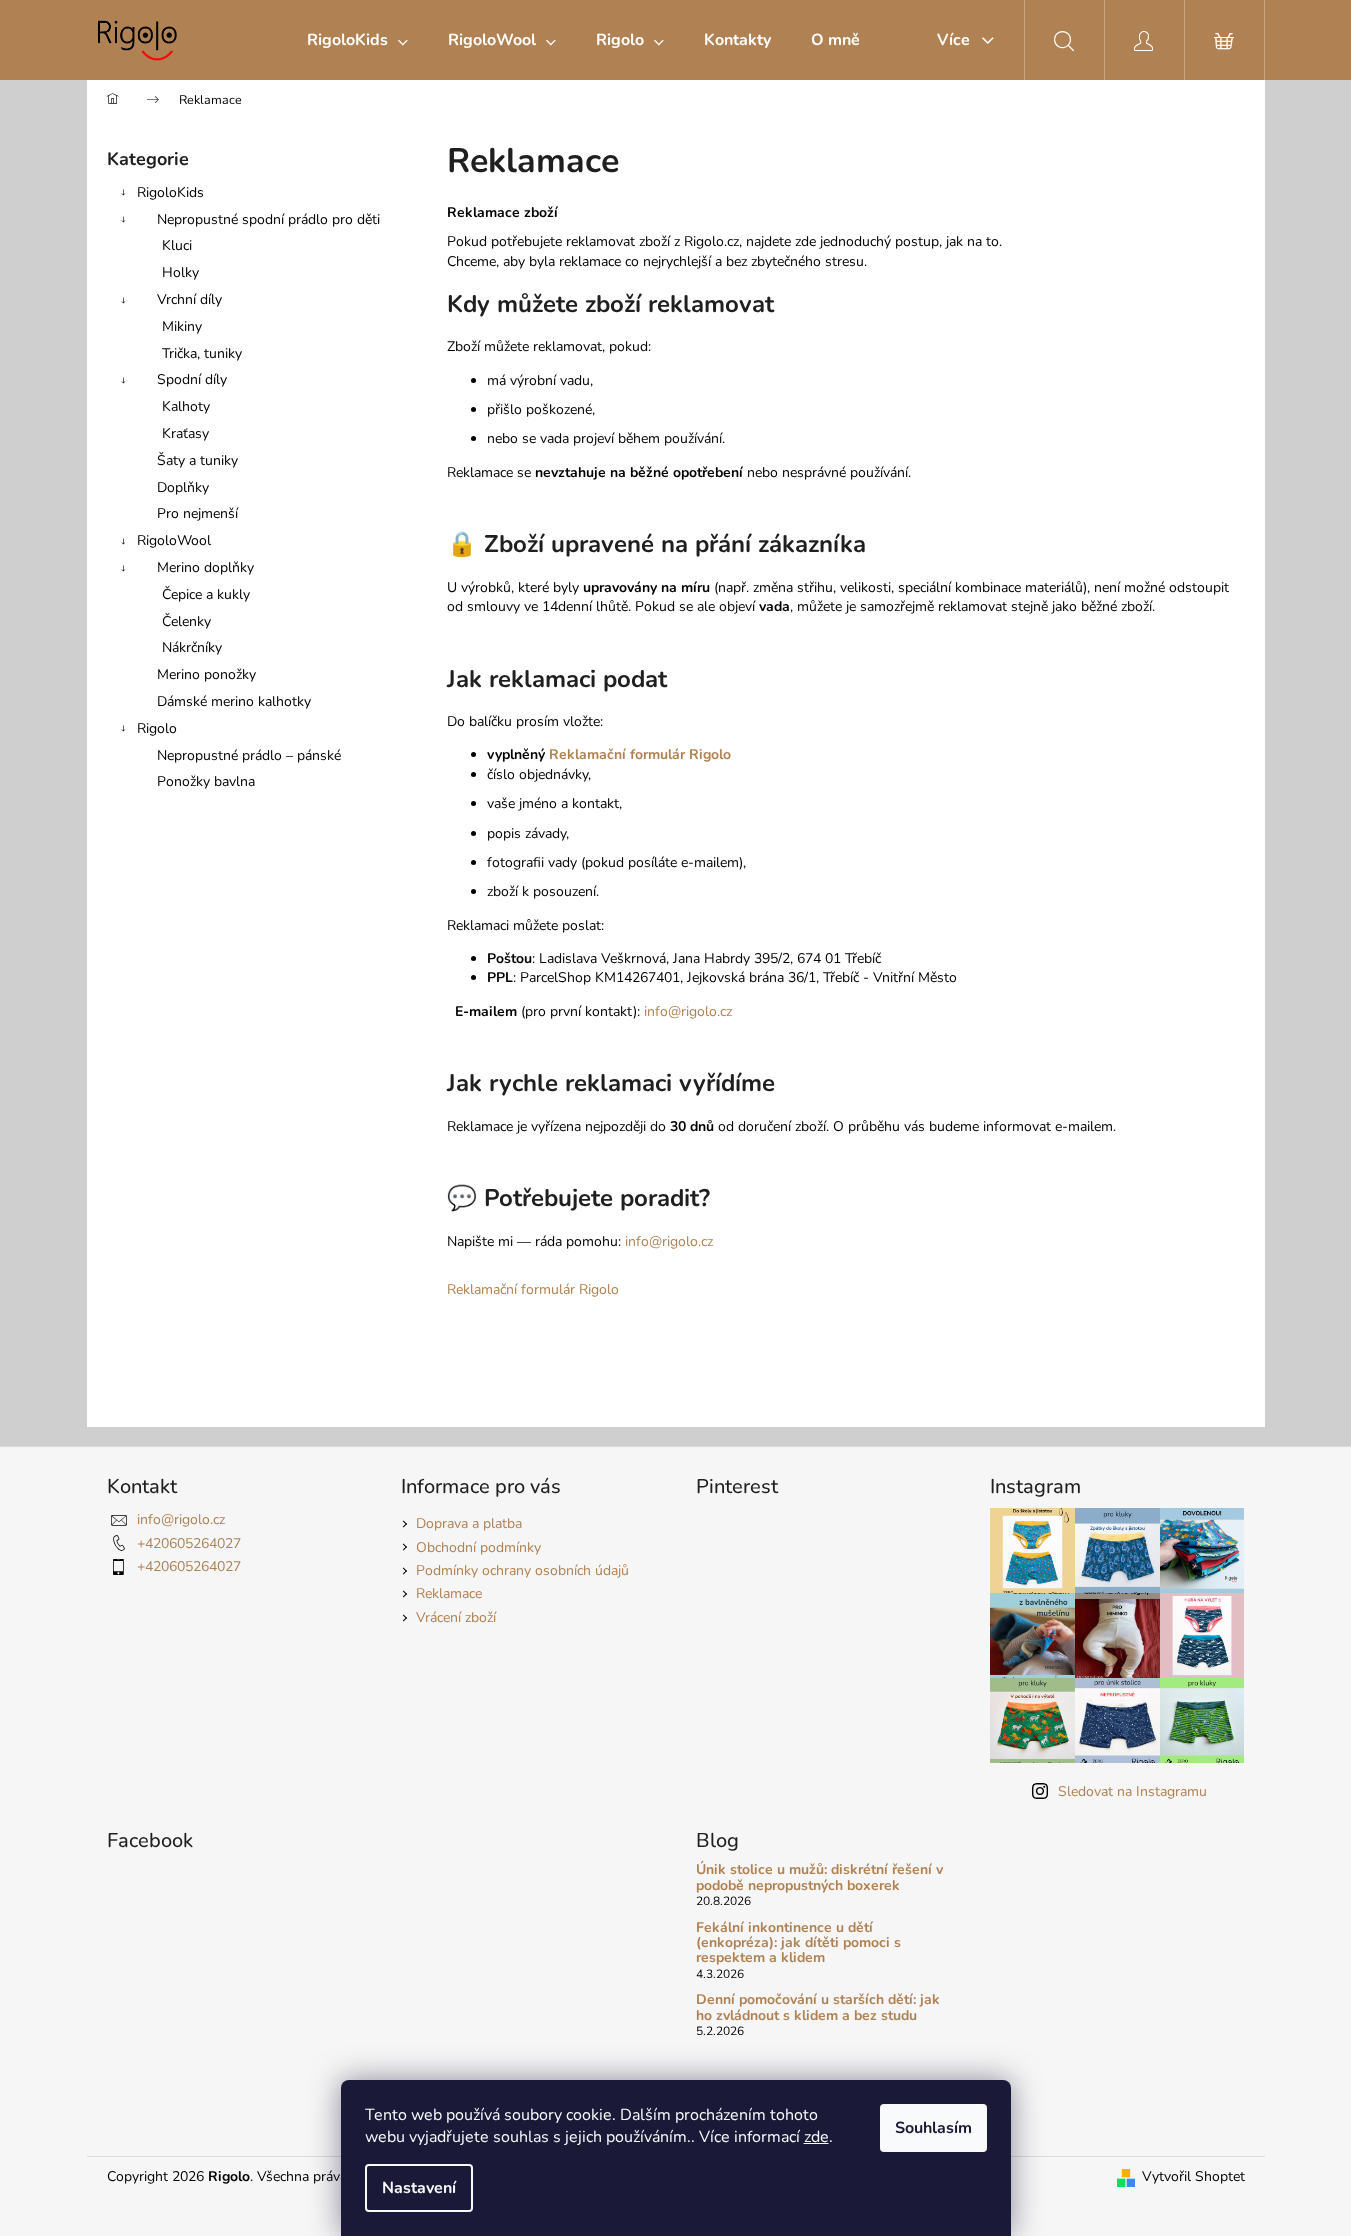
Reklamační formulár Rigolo (640, 754)
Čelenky (186, 621)
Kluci (177, 245)
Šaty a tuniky (197, 460)
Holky (180, 272)
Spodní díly (192, 379)
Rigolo (157, 728)
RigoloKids (170, 192)
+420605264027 (189, 1543)
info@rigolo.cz (688, 1011)
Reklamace (449, 1593)
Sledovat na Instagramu (1132, 1791)
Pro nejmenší (197, 513)
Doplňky (183, 487)
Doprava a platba (469, 1523)
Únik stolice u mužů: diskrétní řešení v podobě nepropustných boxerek (819, 1877)
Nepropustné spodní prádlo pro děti (268, 219)
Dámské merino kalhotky (234, 701)
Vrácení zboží (456, 1617)
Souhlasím (933, 2128)
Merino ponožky (206, 674)
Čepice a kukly (206, 594)
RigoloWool (174, 540)
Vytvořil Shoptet (1193, 2176)
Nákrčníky (192, 647)
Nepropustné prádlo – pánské (249, 755)
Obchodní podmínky (478, 1547)
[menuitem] (357, 40)
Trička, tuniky (202, 353)
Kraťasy (185, 433)
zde (816, 2137)
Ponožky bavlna (206, 781)
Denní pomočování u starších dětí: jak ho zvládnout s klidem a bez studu (818, 2007)
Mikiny (182, 326)
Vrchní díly (189, 299)
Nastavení (419, 2188)
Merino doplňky (205, 567)
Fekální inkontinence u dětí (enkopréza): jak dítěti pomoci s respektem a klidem (798, 1943)
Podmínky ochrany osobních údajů (522, 1570)
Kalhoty (186, 406)
